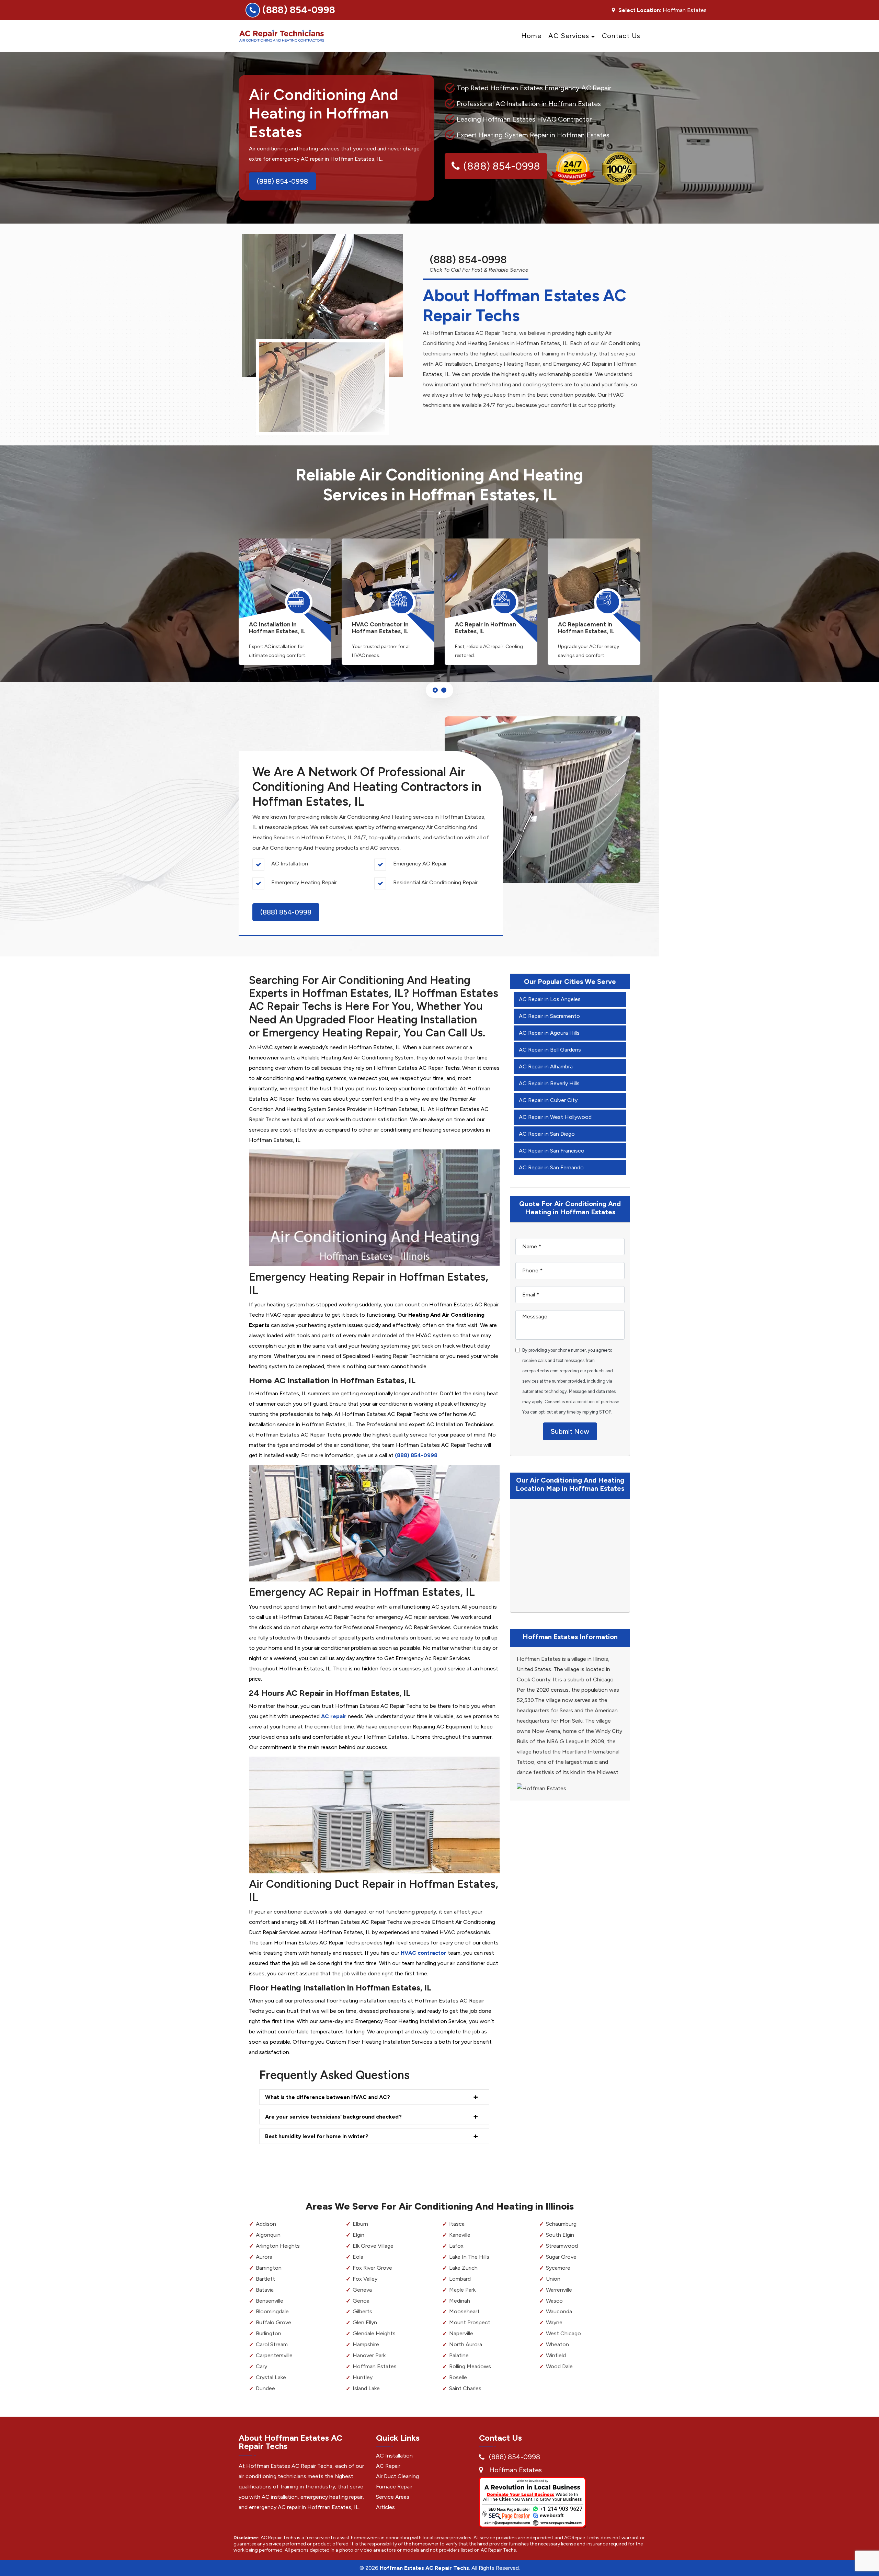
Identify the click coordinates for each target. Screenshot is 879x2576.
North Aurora (466, 2344)
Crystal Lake (271, 2377)
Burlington (269, 2333)
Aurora (264, 2257)
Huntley (363, 2377)
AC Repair (388, 2466)
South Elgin (560, 2235)
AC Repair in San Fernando (551, 1167)
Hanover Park (369, 2355)
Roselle (458, 2377)
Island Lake (366, 2388)
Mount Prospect (470, 2322)
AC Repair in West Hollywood (555, 1117)
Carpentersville (274, 2355)
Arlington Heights (278, 2246)
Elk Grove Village (373, 2246)
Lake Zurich (463, 2268)
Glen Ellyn (365, 2322)
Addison (266, 2224)
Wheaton (557, 2344)
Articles (385, 2507)
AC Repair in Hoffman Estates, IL (486, 628)
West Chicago (563, 2333)
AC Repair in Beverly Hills (549, 1083)
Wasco (554, 2301)
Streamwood (562, 2246)
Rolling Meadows (470, 2366)
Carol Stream (272, 2344)
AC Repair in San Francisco (552, 1151)
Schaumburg (561, 2224)
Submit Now (570, 1431)
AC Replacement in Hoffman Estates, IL (586, 628)
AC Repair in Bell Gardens (550, 1050)
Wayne (554, 2322)
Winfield (556, 2355)
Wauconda (559, 2311)
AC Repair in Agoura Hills (549, 1033)
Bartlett (265, 2279)
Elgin (358, 2235)
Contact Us (621, 36)
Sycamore (558, 2268)
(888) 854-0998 (299, 10)
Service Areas (393, 2497)
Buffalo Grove (273, 2322)
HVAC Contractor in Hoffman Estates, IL (380, 628)
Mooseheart (464, 2311)
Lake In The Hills (469, 2257)
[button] (435, 690)
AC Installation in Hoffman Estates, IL (277, 628)
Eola (358, 2257)
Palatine (459, 2355)
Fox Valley (365, 2279)
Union (553, 2279)
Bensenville (270, 2301)
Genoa (361, 2301)
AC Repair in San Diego (547, 1134)
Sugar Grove (561, 2257)
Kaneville (460, 2235)
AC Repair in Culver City (548, 1100)
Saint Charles (465, 2388)
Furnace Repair (394, 2487)
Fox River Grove (372, 2268)
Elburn (360, 2224)
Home (531, 36)
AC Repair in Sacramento (549, 1016)
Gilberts (362, 2311)
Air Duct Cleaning (397, 2476)
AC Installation (394, 2456)
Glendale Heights (374, 2333)
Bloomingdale (272, 2311)
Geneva (362, 2290)
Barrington (269, 2268)
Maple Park (462, 2290)
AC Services (569, 36)
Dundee (265, 2388)
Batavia (265, 2290)
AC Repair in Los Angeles (550, 999)
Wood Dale (559, 2366)
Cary (261, 2366)
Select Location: (640, 10)
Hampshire (366, 2344)
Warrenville (559, 2290)
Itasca (457, 2224)
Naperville (461, 2333)
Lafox (456, 2246)
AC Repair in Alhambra (546, 1066)
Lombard (460, 2279)
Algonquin (268, 2235)
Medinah (460, 2301)
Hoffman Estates (375, 2366)
